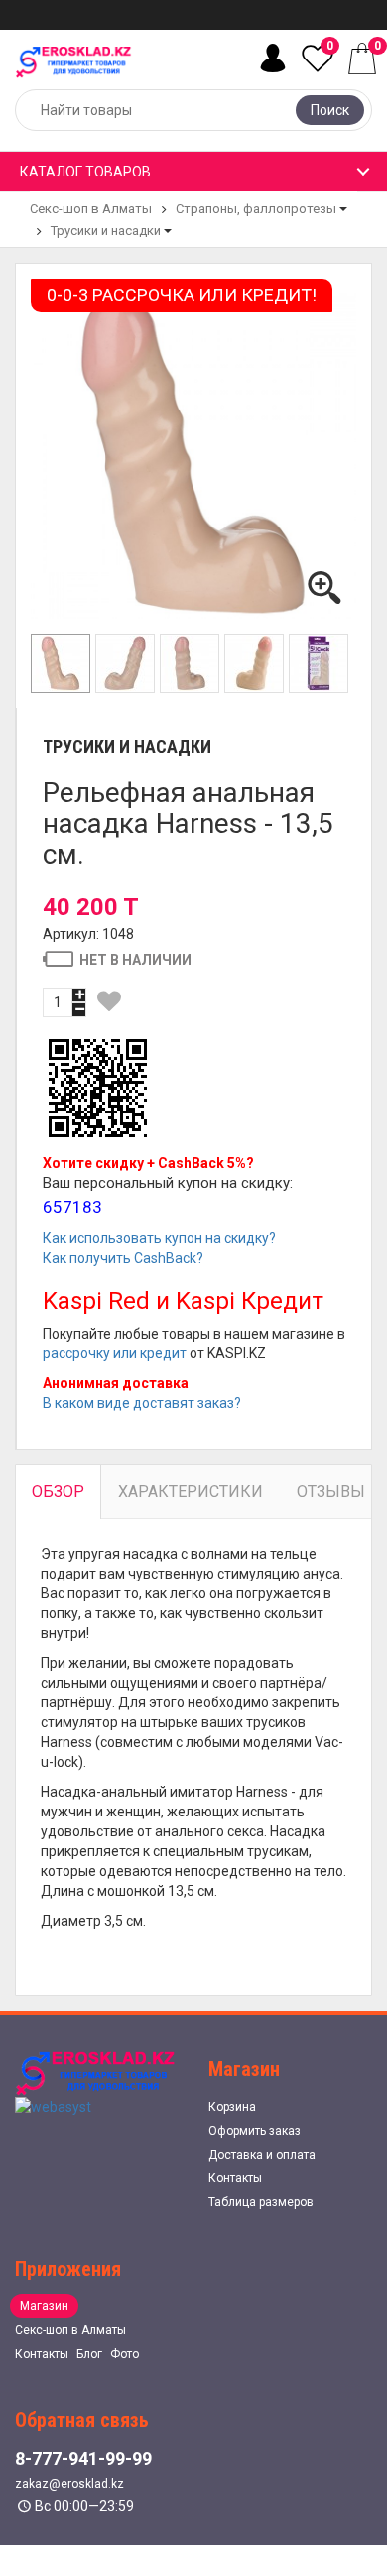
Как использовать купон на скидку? (159, 1238)
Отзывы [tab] (331, 1492)
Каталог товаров (85, 172)
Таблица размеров (261, 2202)
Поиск (330, 110)
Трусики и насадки (106, 231)
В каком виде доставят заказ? (142, 1403)
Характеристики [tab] (191, 1492)
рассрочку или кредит (115, 1353)
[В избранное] (109, 1001)
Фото (125, 2354)
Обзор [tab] (58, 1492)
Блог (89, 2354)
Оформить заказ (255, 2131)
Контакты (235, 2178)
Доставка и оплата (262, 2155)
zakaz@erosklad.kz (69, 2484)
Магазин (44, 2306)
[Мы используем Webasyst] (53, 2106)
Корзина (232, 2107)
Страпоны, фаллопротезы (256, 209)
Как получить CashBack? (123, 1258)
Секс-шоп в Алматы (91, 209)
